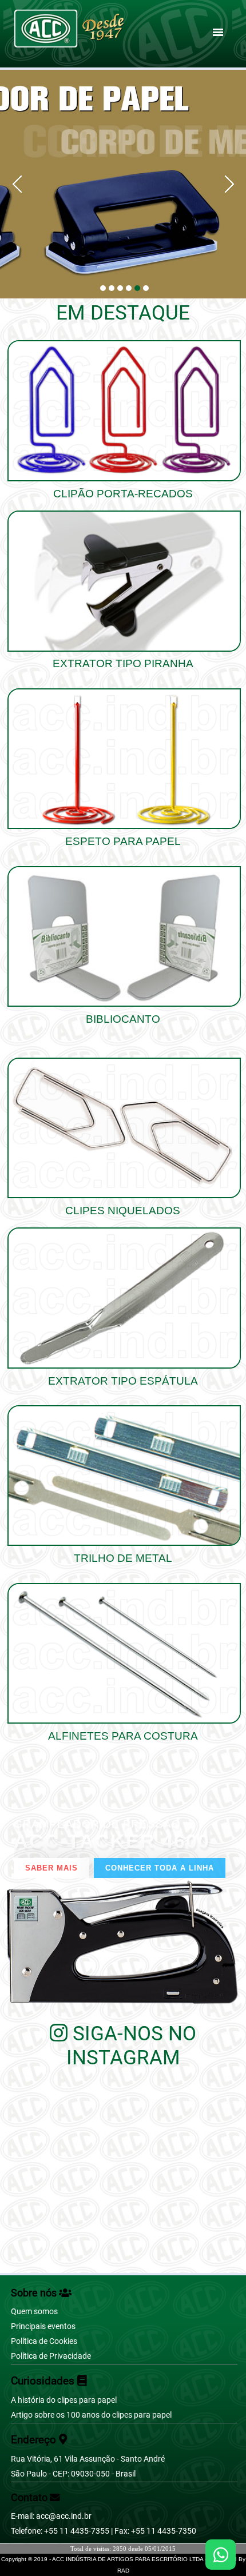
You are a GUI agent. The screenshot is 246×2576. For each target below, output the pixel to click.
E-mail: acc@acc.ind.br (51, 2516)
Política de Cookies (44, 2341)
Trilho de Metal (123, 1558)
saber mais (51, 1868)
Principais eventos (43, 2326)
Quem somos (34, 2312)
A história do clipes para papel (64, 2400)
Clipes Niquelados (123, 1211)
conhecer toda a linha (160, 1868)
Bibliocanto (123, 1019)
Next (225, 184)
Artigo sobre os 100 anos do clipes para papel (91, 2415)
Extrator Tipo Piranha (123, 663)
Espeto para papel (123, 841)
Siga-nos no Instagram (131, 2045)
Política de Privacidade (51, 2356)
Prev (21, 184)
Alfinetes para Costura (123, 1736)
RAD (123, 2571)
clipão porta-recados (123, 494)
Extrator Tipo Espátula (123, 1381)
